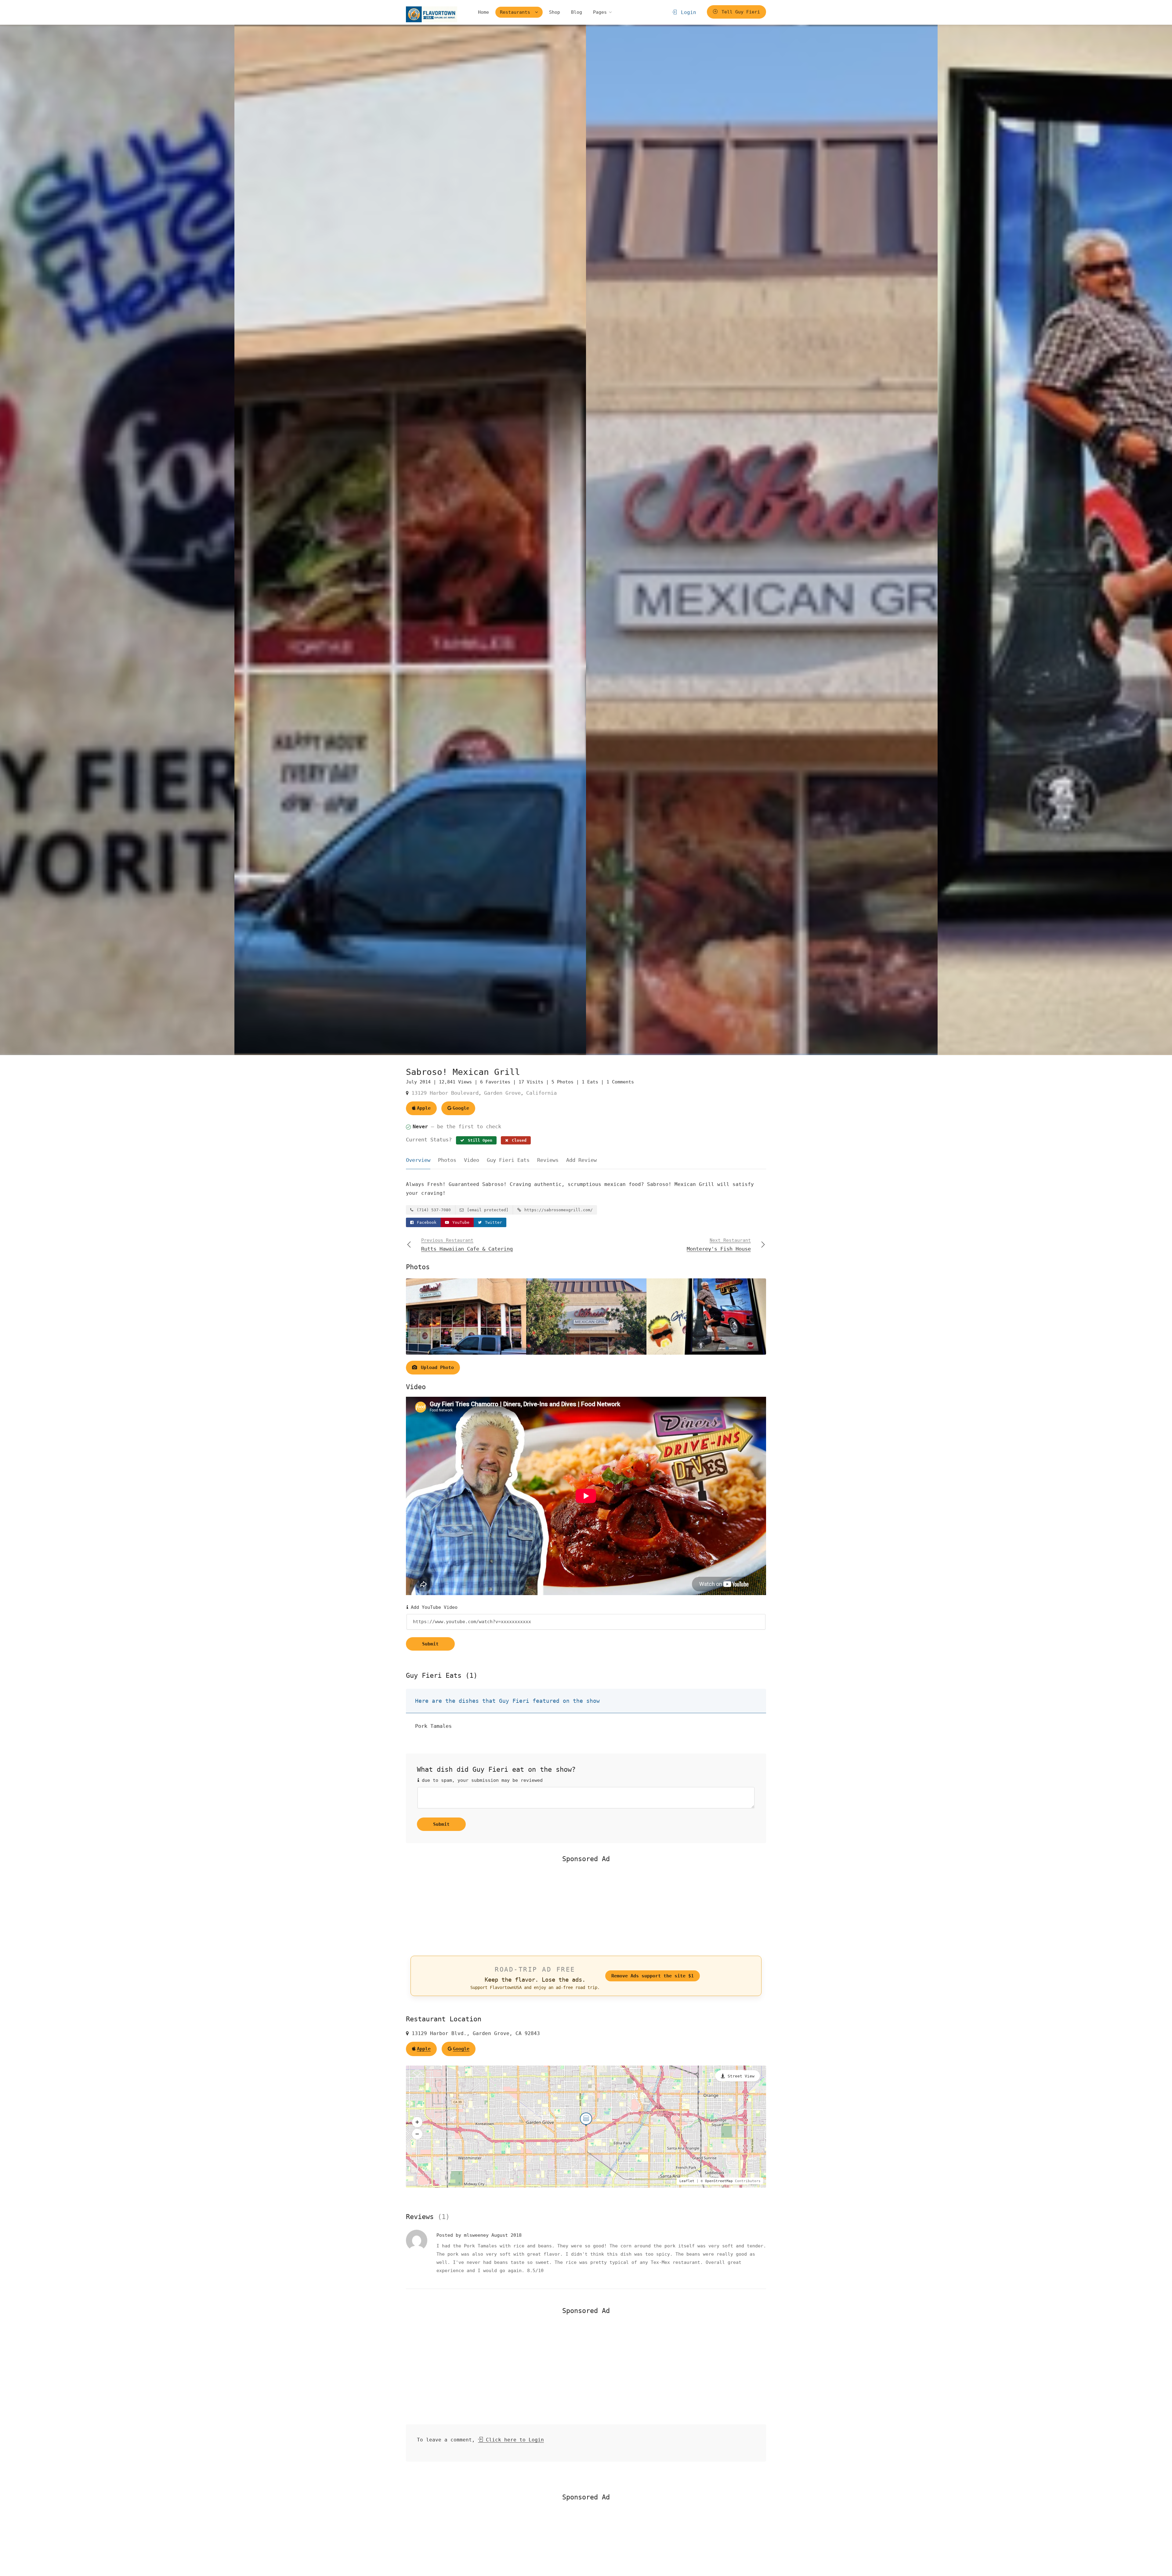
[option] (762, 540)
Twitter (492, 1222)
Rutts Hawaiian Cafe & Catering (467, 1245)
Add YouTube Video (433, 1607)
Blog (577, 12)
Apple (424, 1108)
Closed (518, 1140)
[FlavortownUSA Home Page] (432, 14)
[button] (417, 2122)
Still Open (479, 1140)
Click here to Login (513, 2440)
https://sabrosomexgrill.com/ (557, 1210)
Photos (447, 1160)
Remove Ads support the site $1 (653, 1976)
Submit (430, 1644)
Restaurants (516, 12)
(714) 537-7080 (432, 1210)
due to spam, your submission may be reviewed (481, 1780)
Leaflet (687, 2181)
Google (461, 1108)
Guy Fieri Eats (508, 1160)
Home (483, 12)
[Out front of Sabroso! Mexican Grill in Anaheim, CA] (410, 540)
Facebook (425, 1222)
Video (472, 1160)
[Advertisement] (586, 1909)
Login (687, 12)
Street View (741, 2076)
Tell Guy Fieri (739, 12)
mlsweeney (478, 2235)
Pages (600, 12)
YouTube (460, 1222)
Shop (555, 12)
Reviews (548, 1160)
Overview (418, 1160)
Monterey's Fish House (719, 1245)
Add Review (581, 1160)
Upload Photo (436, 1367)
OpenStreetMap (719, 2181)
